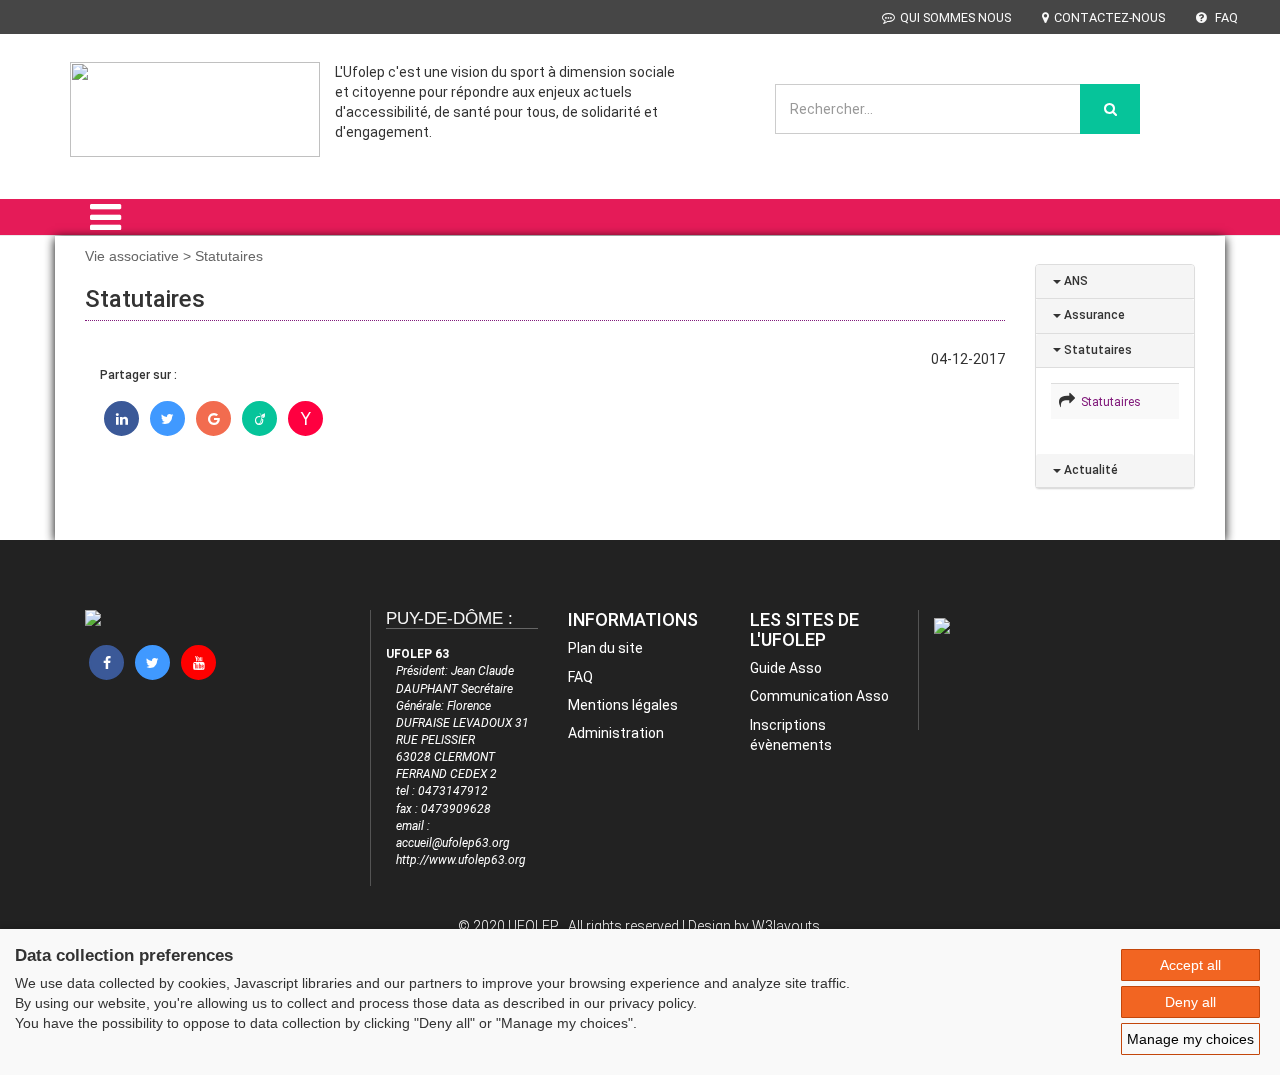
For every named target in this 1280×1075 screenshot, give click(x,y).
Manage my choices (1190, 1039)
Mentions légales (623, 705)
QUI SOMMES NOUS (955, 17)
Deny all (1190, 1002)
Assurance (1093, 315)
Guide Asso (786, 668)
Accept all (1190, 965)
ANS (1074, 281)
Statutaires (1096, 350)
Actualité (1089, 470)
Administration (616, 733)
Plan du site (605, 648)
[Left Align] (1110, 109)
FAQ (1225, 17)
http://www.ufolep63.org (461, 860)
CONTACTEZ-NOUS (1109, 17)
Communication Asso (819, 696)
